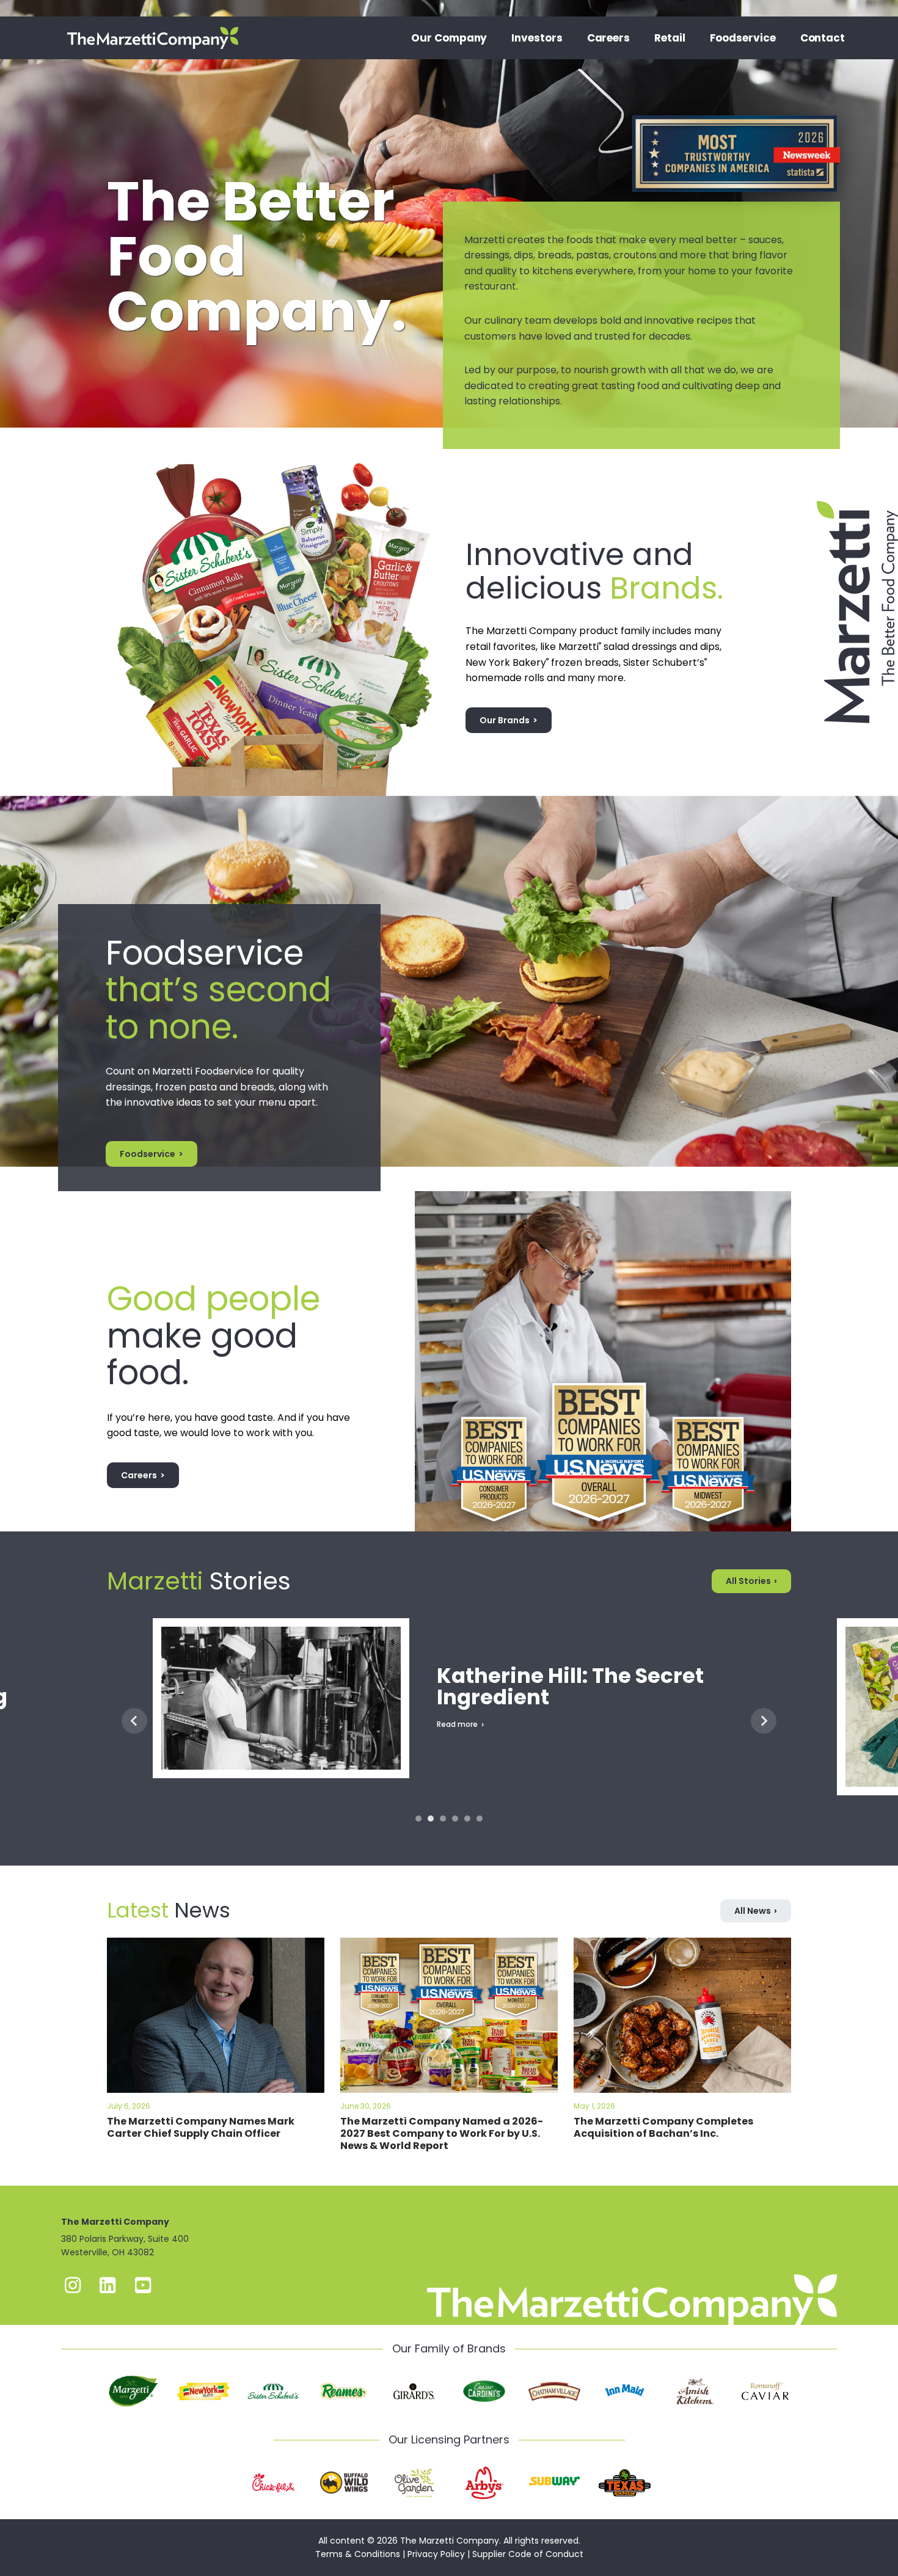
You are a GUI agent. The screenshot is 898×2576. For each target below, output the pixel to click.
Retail (670, 38)
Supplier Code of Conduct (528, 2554)
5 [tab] (467, 1819)
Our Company (449, 38)
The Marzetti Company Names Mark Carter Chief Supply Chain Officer (201, 2127)
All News (753, 1911)
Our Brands (505, 720)
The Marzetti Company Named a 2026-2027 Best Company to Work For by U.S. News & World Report (442, 2133)
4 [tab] (455, 1819)
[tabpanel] (449, 1720)
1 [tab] (418, 1819)
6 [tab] (480, 1819)
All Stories (748, 1581)
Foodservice (743, 38)
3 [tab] (443, 1819)
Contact (823, 38)
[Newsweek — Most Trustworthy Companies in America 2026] (736, 115)
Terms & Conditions (358, 2554)
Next (764, 1721)
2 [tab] (431, 1819)
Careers (608, 38)
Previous (134, 1721)
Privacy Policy (436, 2554)
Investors (537, 38)
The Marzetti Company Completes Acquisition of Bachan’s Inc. (663, 2127)
